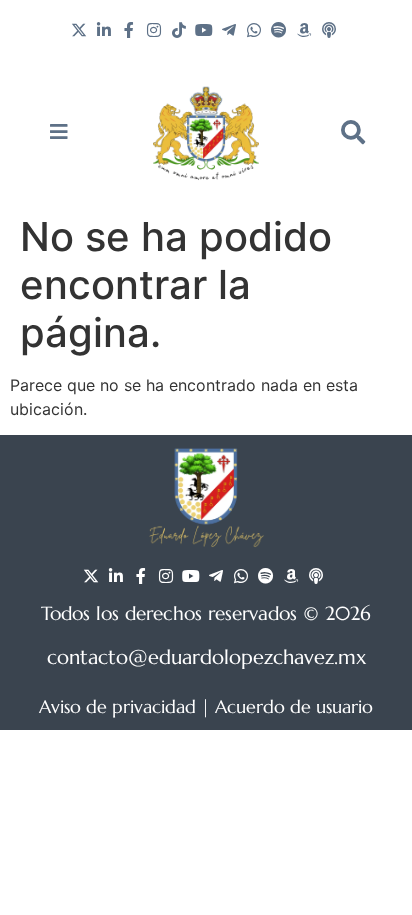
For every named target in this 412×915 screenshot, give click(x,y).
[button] (353, 132)
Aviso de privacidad (117, 706)
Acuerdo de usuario (294, 706)
